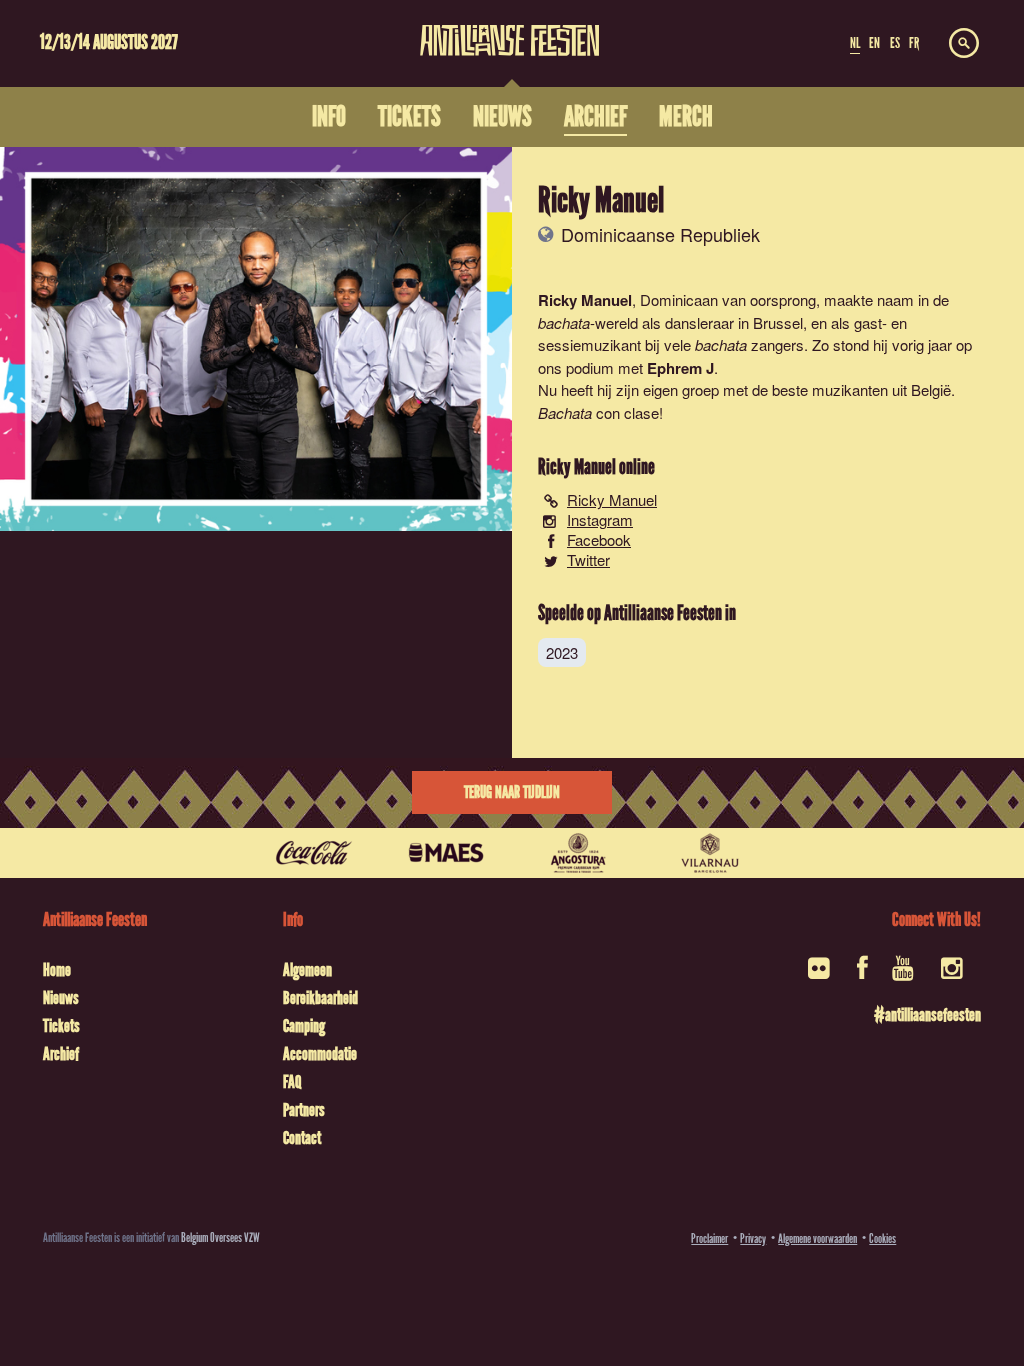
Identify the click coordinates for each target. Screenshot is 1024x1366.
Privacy (753, 1238)
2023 (562, 652)
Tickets (61, 1026)
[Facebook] (862, 974)
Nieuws (61, 998)
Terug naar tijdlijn (512, 792)
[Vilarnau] (710, 853)
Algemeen (307, 970)
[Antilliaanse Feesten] (510, 28)
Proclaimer (709, 1238)
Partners (304, 1110)
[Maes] (446, 853)
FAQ (292, 1082)
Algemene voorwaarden (817, 1238)
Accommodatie (320, 1054)
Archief (61, 1054)
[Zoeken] (964, 44)
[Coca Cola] (314, 853)
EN (874, 43)
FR (914, 43)
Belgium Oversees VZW (220, 1237)
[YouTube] (904, 974)
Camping (304, 1026)
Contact (302, 1138)
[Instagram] (953, 974)
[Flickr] (820, 974)
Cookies (882, 1238)
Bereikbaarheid (320, 998)
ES (895, 43)
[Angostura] (578, 853)
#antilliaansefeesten (927, 1015)
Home (57, 970)
